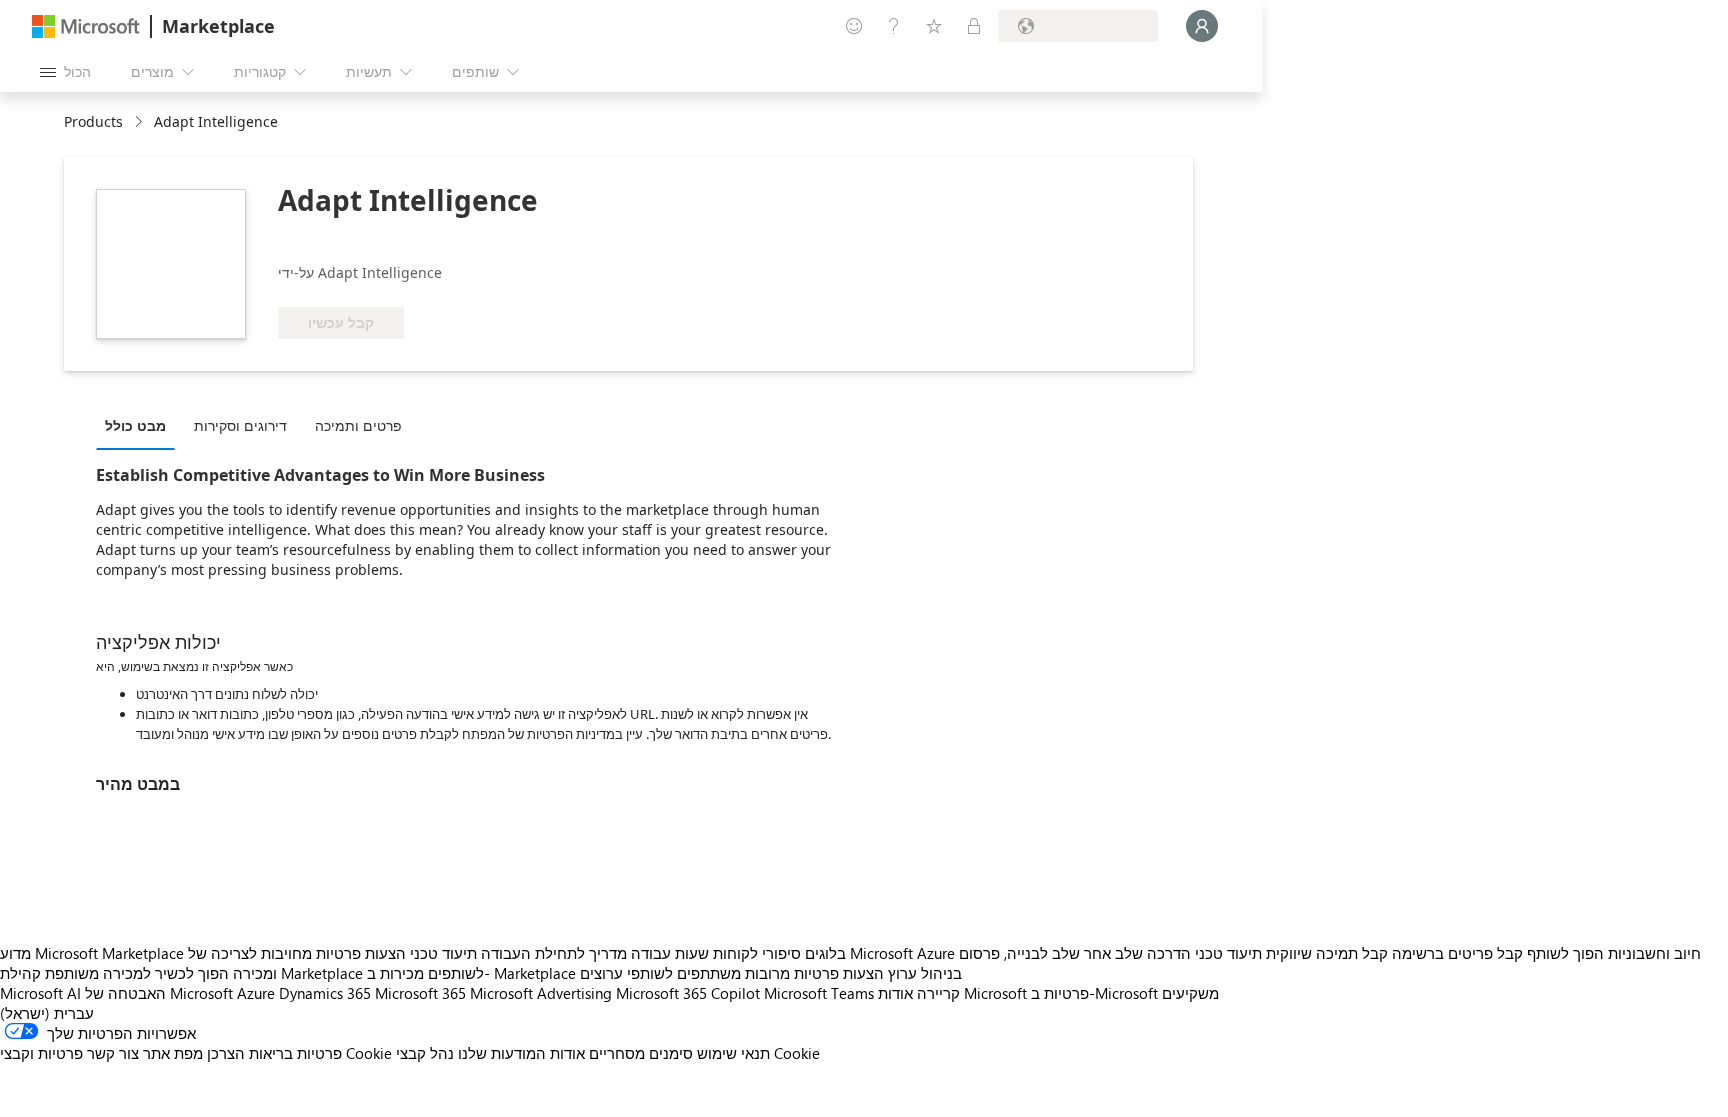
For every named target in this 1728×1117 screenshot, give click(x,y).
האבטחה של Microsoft (159, 993)
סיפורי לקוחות (757, 953)
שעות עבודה (670, 953)
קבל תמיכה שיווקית (1327, 953)
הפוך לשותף (1565, 953)
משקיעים (1190, 993)
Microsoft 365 (420, 993)
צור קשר (113, 1053)
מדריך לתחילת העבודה (554, 953)
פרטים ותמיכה (358, 425)
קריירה (938, 993)
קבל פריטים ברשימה (1457, 953)
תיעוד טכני (443, 953)
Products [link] (93, 121)
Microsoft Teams (819, 993)
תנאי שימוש (733, 1053)
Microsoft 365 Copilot (688, 993)
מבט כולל (135, 425)
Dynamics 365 (325, 993)
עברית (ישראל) (47, 1013)
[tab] (140, 425)
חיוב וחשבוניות (1654, 953)
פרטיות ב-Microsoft (1094, 993)
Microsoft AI (40, 993)
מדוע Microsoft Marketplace (92, 953)
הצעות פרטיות (361, 953)
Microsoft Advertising (541, 993)
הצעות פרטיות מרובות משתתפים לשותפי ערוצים (732, 973)
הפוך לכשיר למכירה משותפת (137, 973)
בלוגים (825, 953)
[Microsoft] (86, 26)
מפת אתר (173, 1053)
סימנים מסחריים (641, 1053)
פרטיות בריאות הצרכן (274, 1053)
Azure (256, 993)
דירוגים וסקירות (240, 425)
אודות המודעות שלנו (521, 1053)
